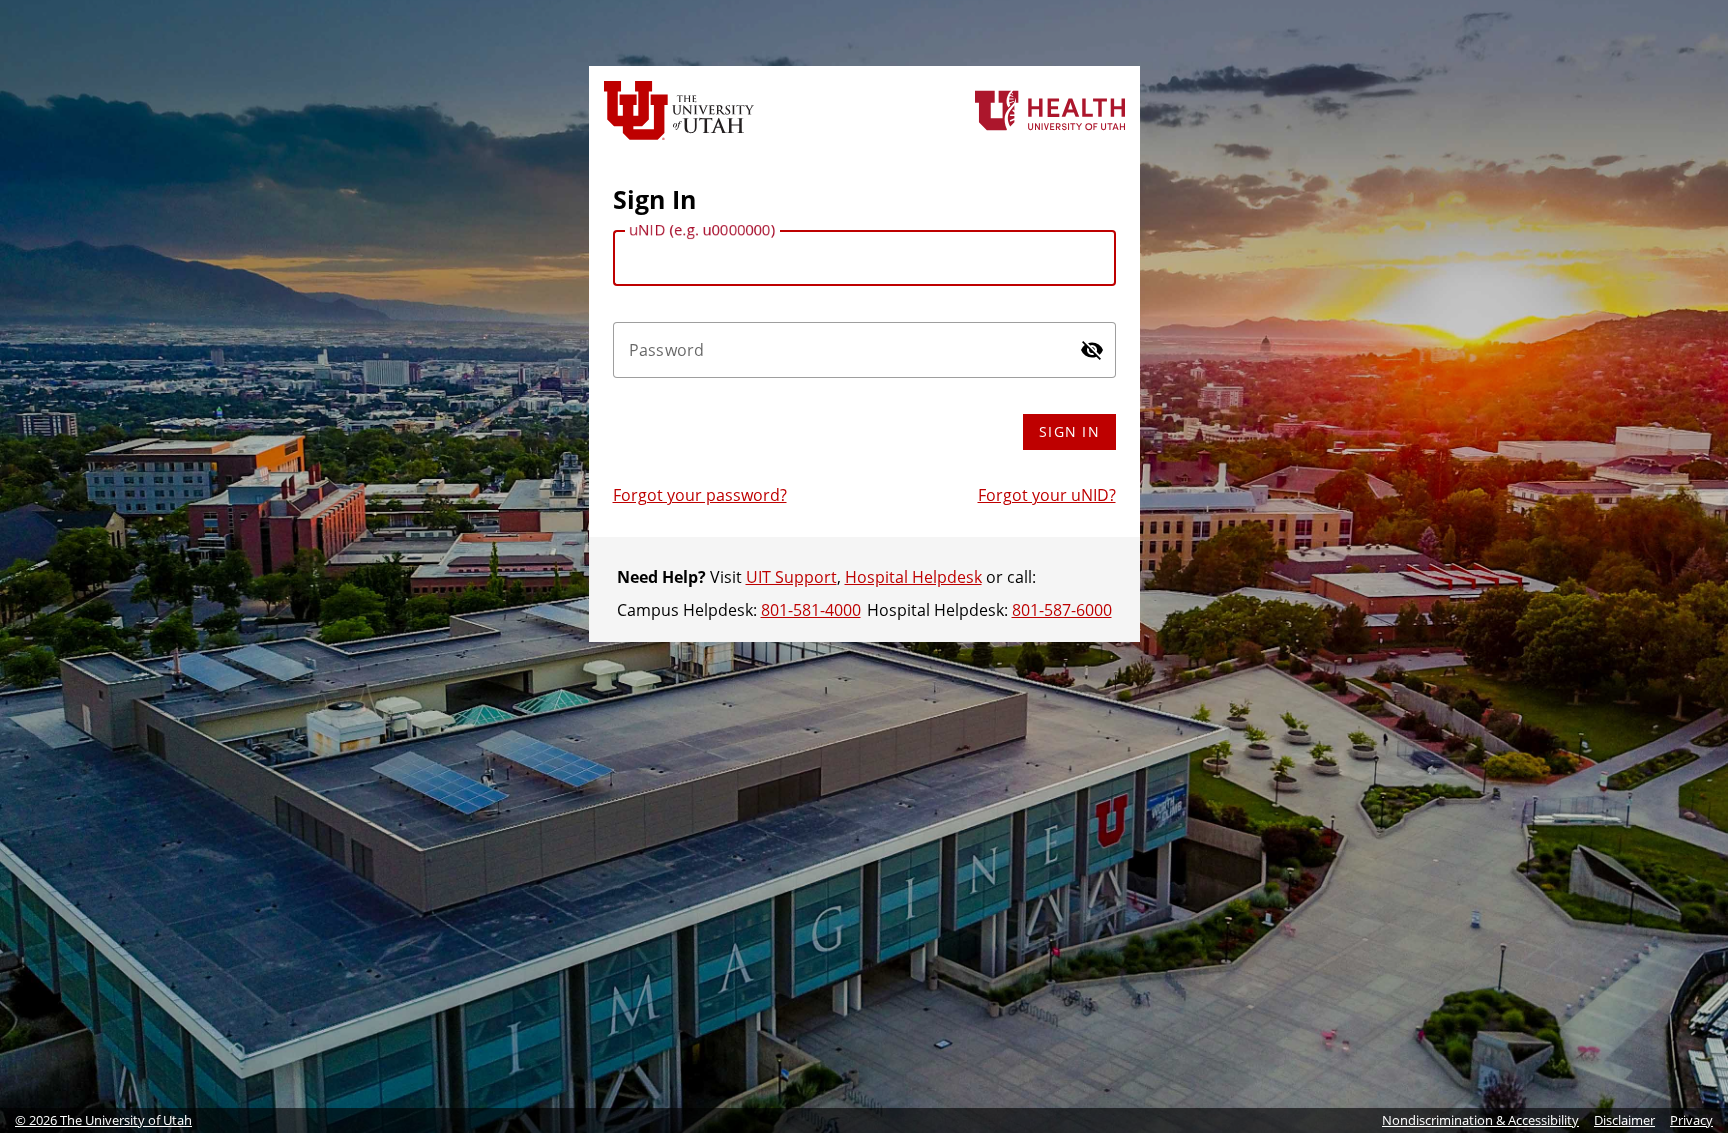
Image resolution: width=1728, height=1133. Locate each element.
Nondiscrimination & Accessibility (1480, 1120)
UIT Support (791, 577)
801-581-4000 (811, 610)
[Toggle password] (1092, 350)
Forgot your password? (700, 495)
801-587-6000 (1062, 610)
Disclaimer (1624, 1120)
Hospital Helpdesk (913, 577)
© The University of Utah (103, 1120)
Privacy (1691, 1120)
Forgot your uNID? (1047, 495)
